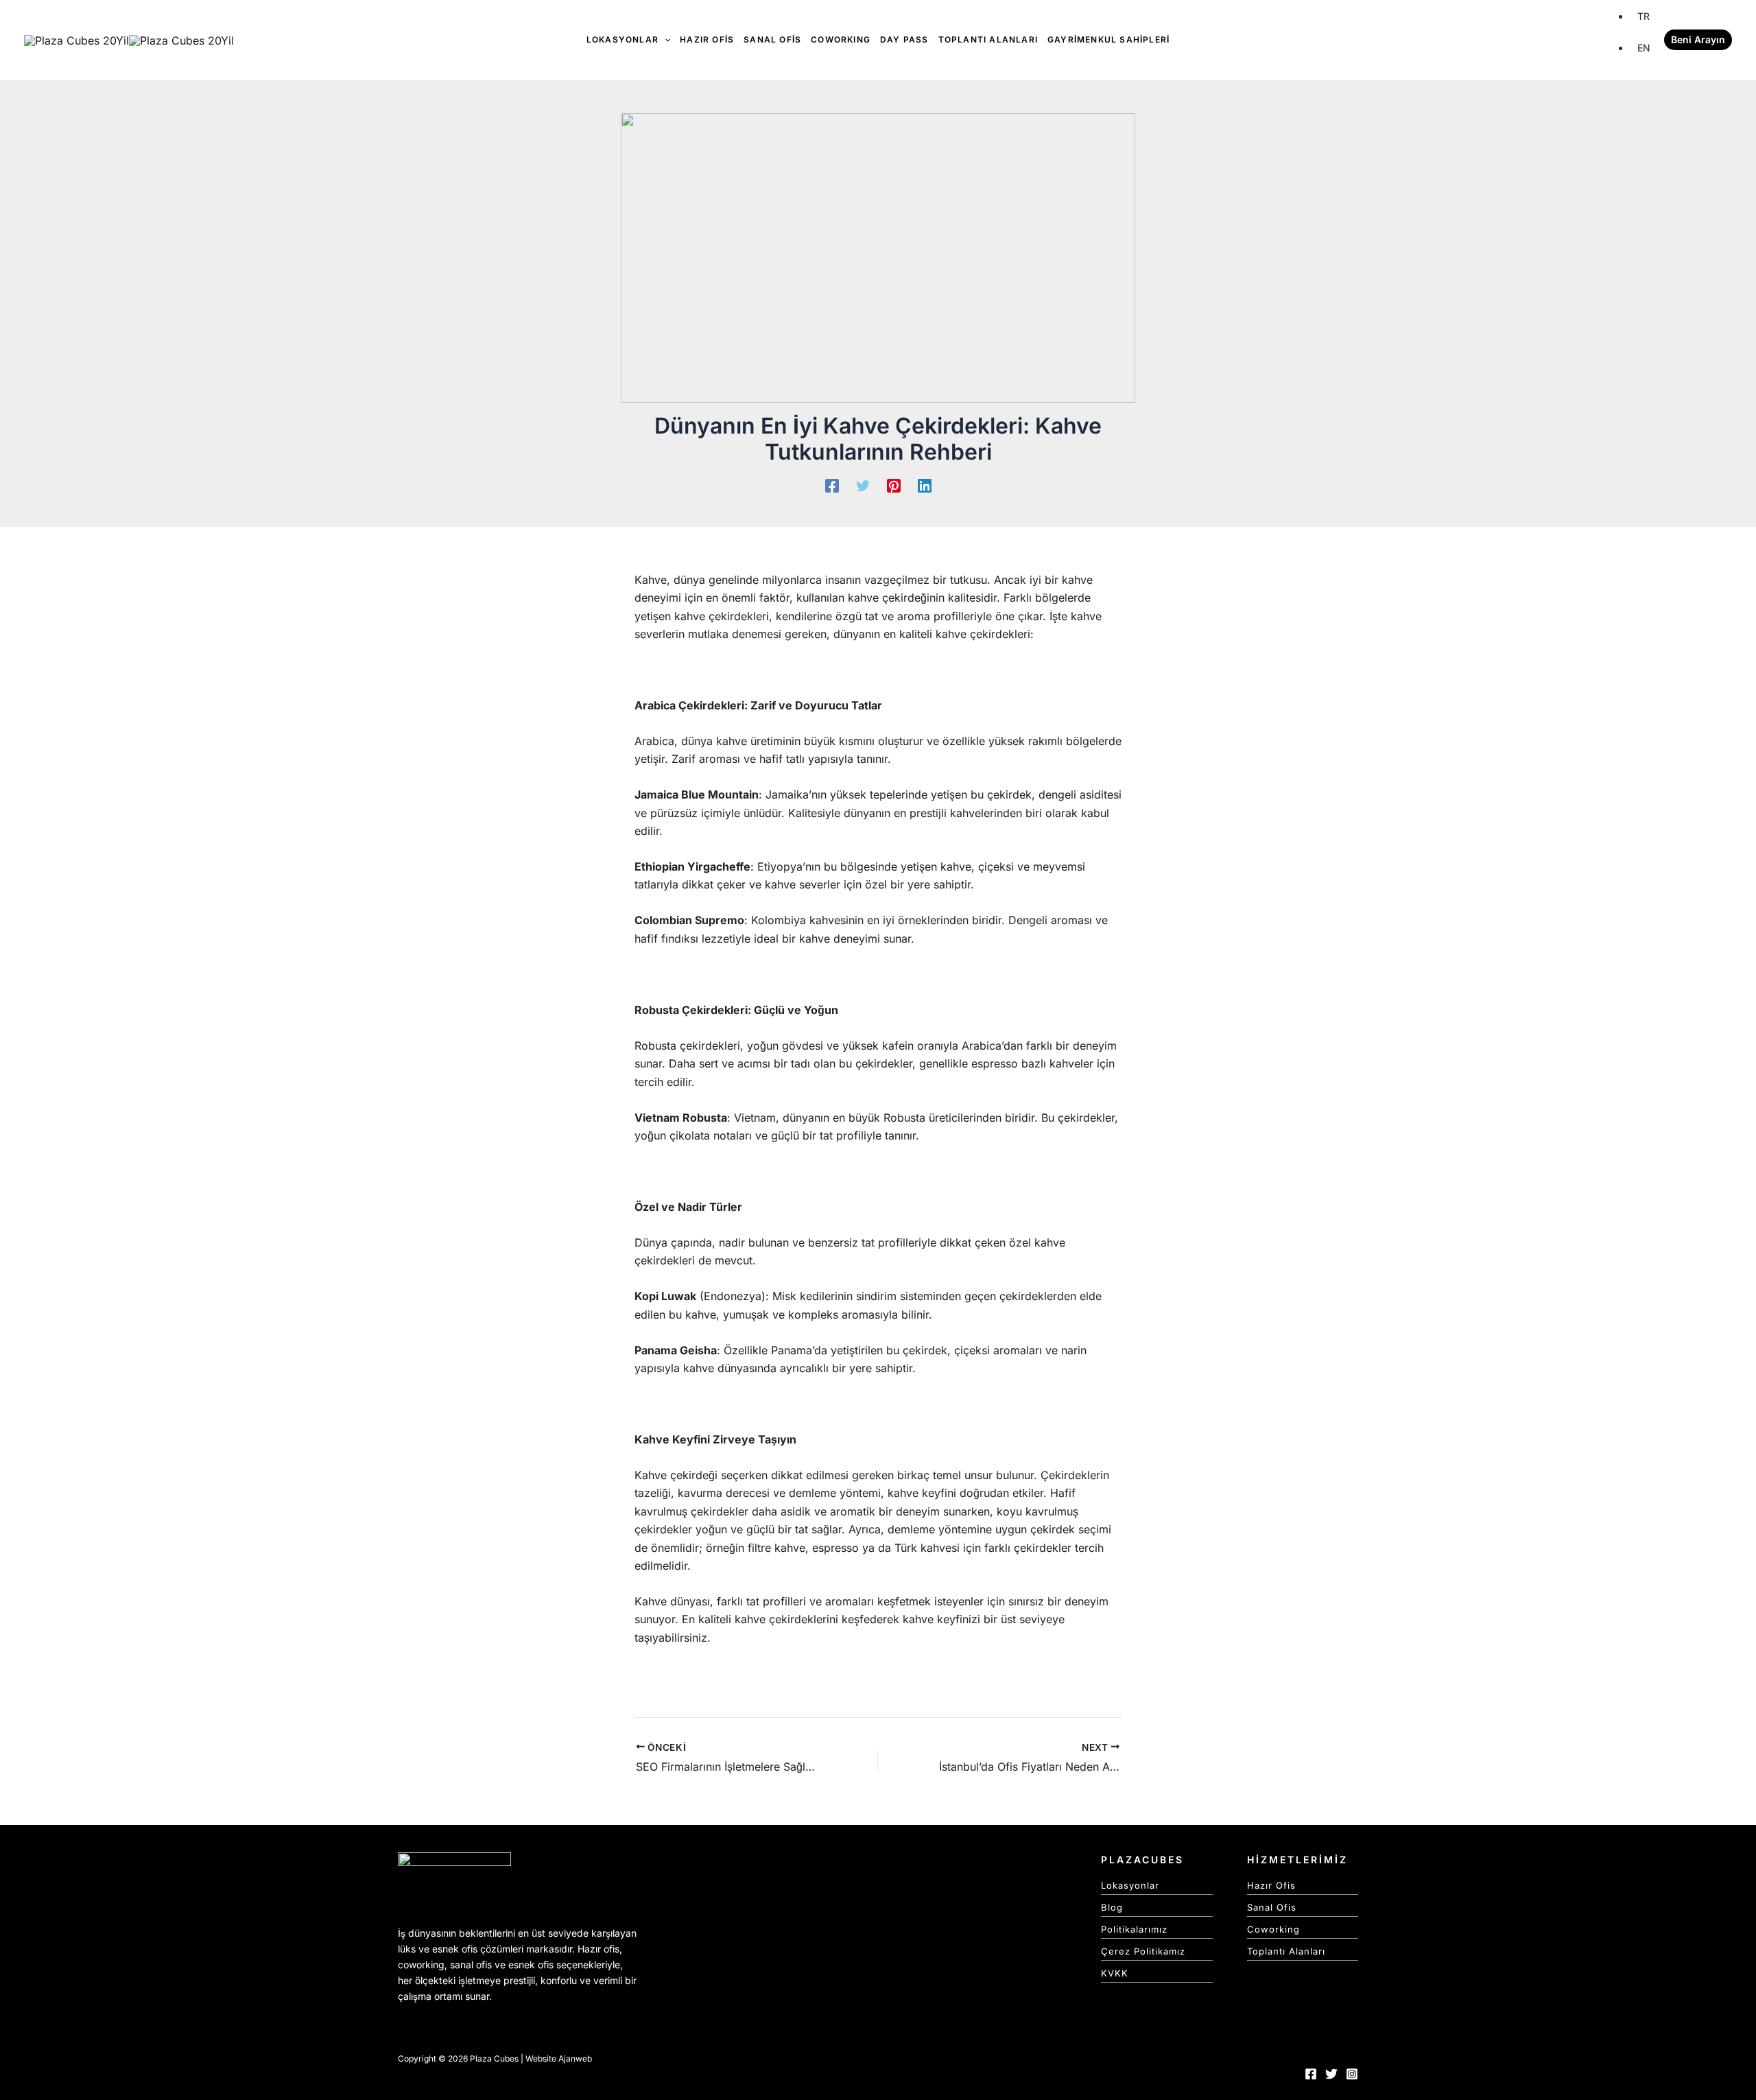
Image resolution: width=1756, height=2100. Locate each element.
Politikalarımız (1134, 1929)
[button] (1698, 40)
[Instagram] (1352, 2074)
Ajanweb (575, 2058)
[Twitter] (863, 485)
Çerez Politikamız (1143, 1951)
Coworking (1273, 1929)
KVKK (1115, 1973)
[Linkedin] (925, 485)
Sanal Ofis (1272, 1907)
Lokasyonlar (1130, 1885)
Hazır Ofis (1271, 1885)
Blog (1112, 1907)
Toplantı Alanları (1286, 1951)
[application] (664, 40)
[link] (1644, 16)
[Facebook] (832, 485)
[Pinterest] (894, 485)
